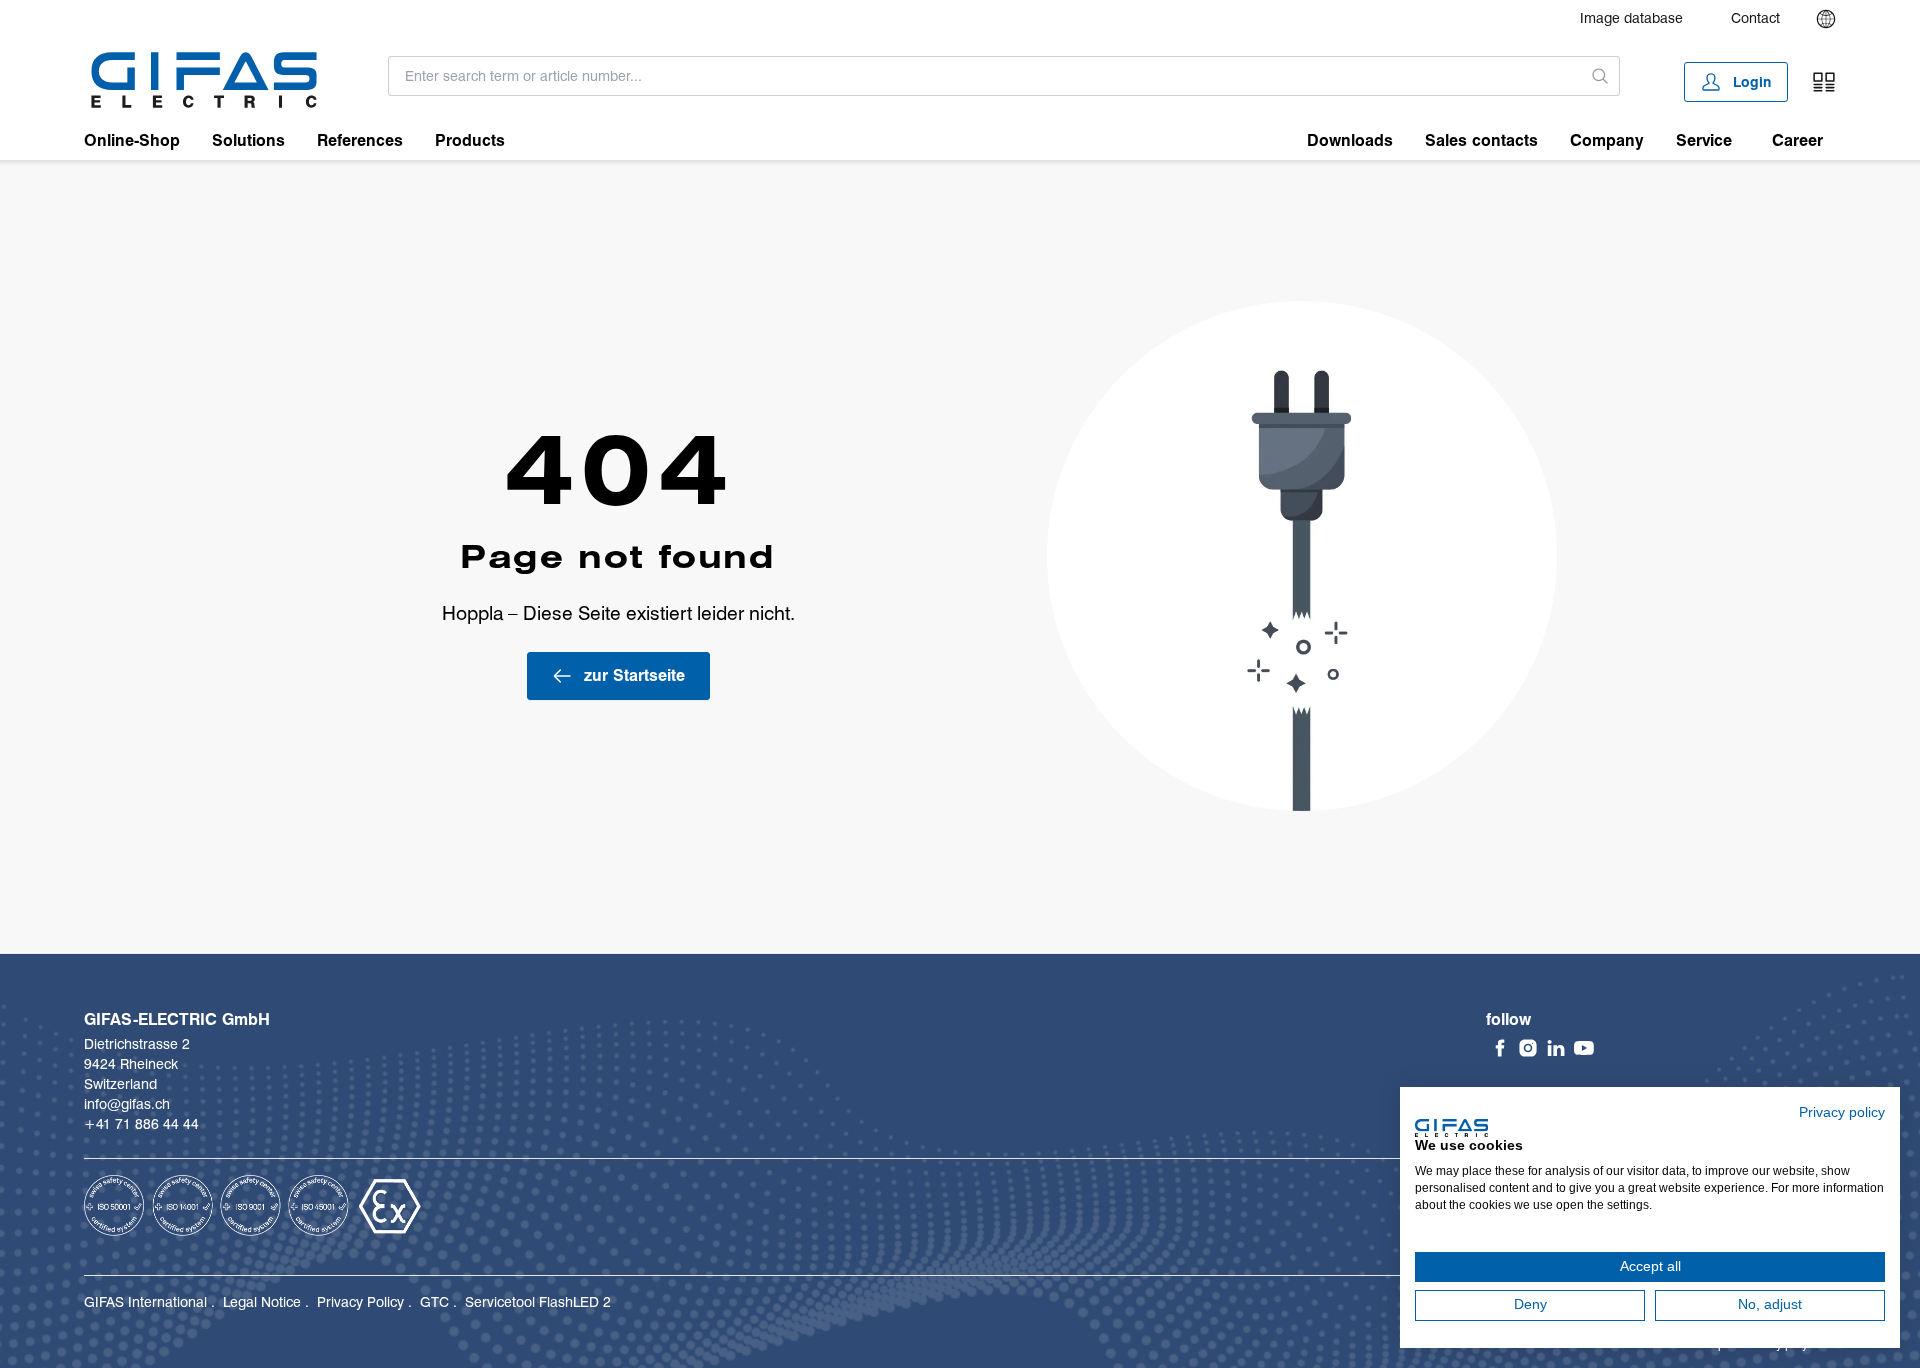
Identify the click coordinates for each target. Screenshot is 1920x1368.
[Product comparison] (1824, 82)
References (360, 140)
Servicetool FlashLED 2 (538, 1302)
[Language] (1826, 19)
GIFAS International (145, 1302)
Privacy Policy (360, 1302)
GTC (434, 1302)
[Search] (1600, 76)
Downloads (1350, 140)
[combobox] (985, 76)
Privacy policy (1842, 1112)
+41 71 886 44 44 (141, 1124)
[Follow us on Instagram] (1528, 1048)
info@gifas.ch (127, 1104)
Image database (1631, 18)
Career (1797, 140)
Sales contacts (1481, 140)
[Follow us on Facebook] (1500, 1048)
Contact (1755, 18)
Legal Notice (262, 1302)
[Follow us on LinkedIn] (1556, 1048)
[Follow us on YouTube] (1584, 1048)
